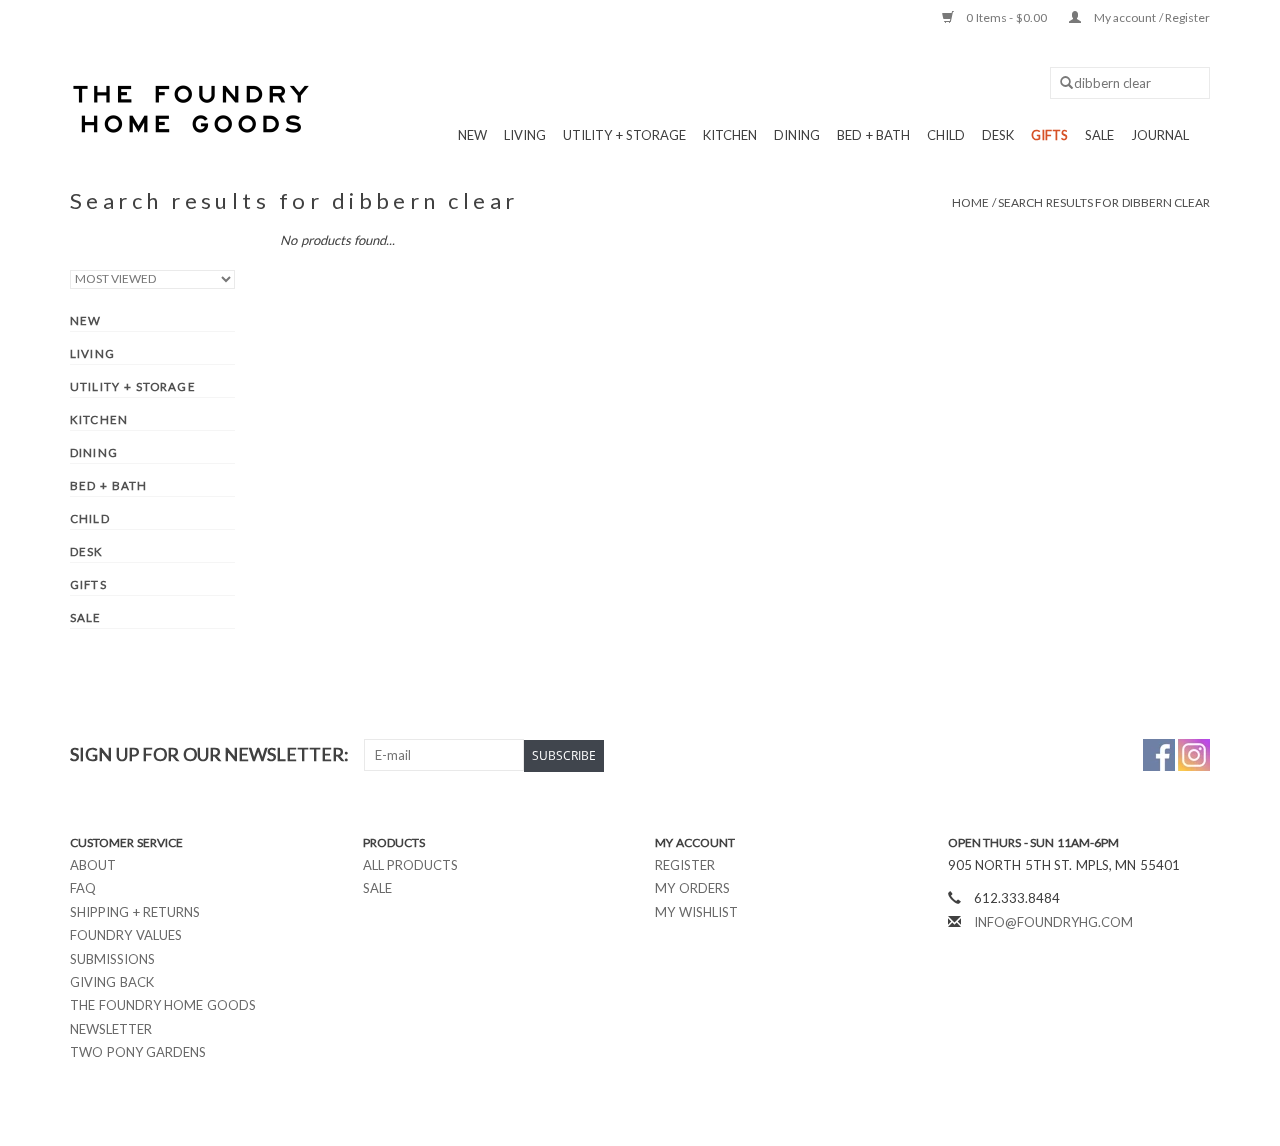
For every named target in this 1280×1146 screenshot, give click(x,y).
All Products (411, 865)
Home (970, 202)
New (472, 135)
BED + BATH (873, 135)
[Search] (1060, 83)
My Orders (692, 888)
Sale (377, 888)
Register (685, 865)
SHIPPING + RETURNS (135, 912)
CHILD (946, 135)
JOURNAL (1160, 135)
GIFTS (1049, 135)
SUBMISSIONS (112, 959)
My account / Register (1150, 17)
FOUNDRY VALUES (126, 935)
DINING (797, 135)
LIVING (525, 135)
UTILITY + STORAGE (624, 135)
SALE (1099, 135)
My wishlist (696, 912)
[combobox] (1130, 83)
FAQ (83, 888)
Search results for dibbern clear (1104, 202)
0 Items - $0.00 (1007, 17)
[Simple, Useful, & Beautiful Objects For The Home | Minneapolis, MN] (192, 109)
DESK (998, 135)
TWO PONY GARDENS (138, 1052)
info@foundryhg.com (1053, 922)
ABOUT (93, 865)
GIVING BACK (112, 982)
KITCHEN (730, 135)
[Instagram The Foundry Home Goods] (1194, 755)
